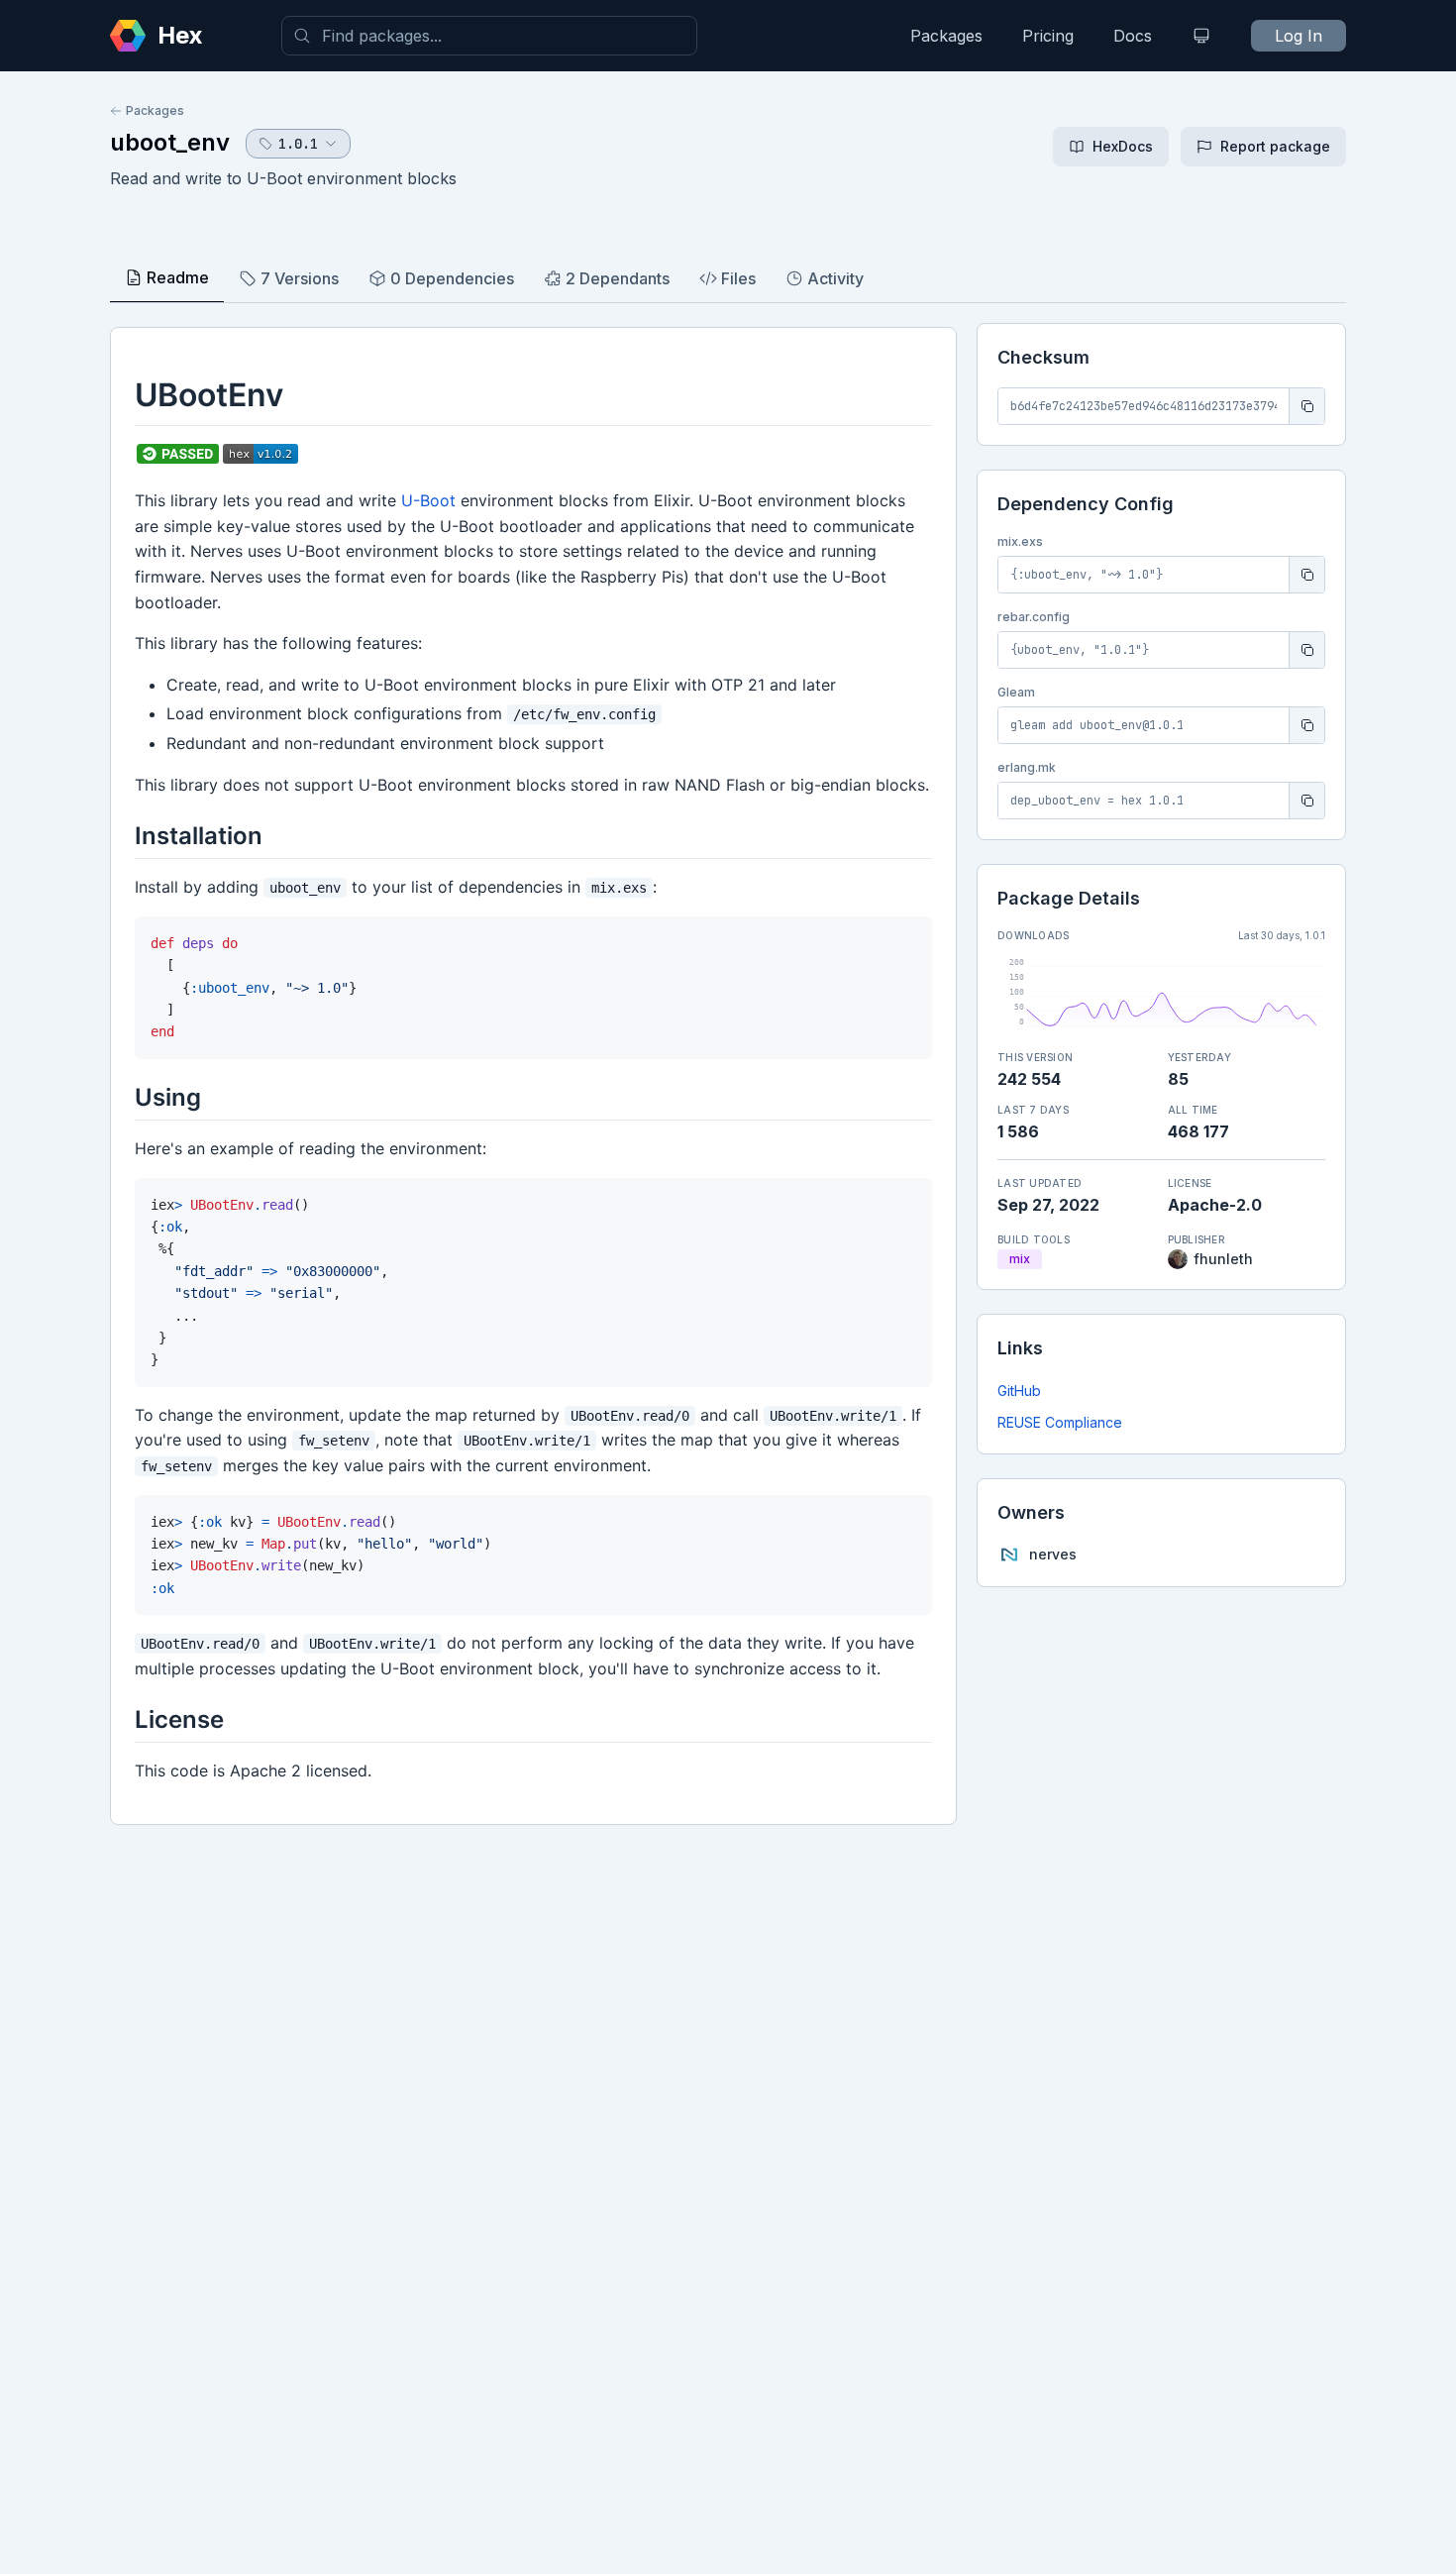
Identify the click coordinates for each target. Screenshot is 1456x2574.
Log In (1299, 36)
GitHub (1019, 1391)
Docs (1133, 36)
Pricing (1048, 36)
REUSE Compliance (1060, 1422)
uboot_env (170, 142)
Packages (946, 36)
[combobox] (489, 36)
